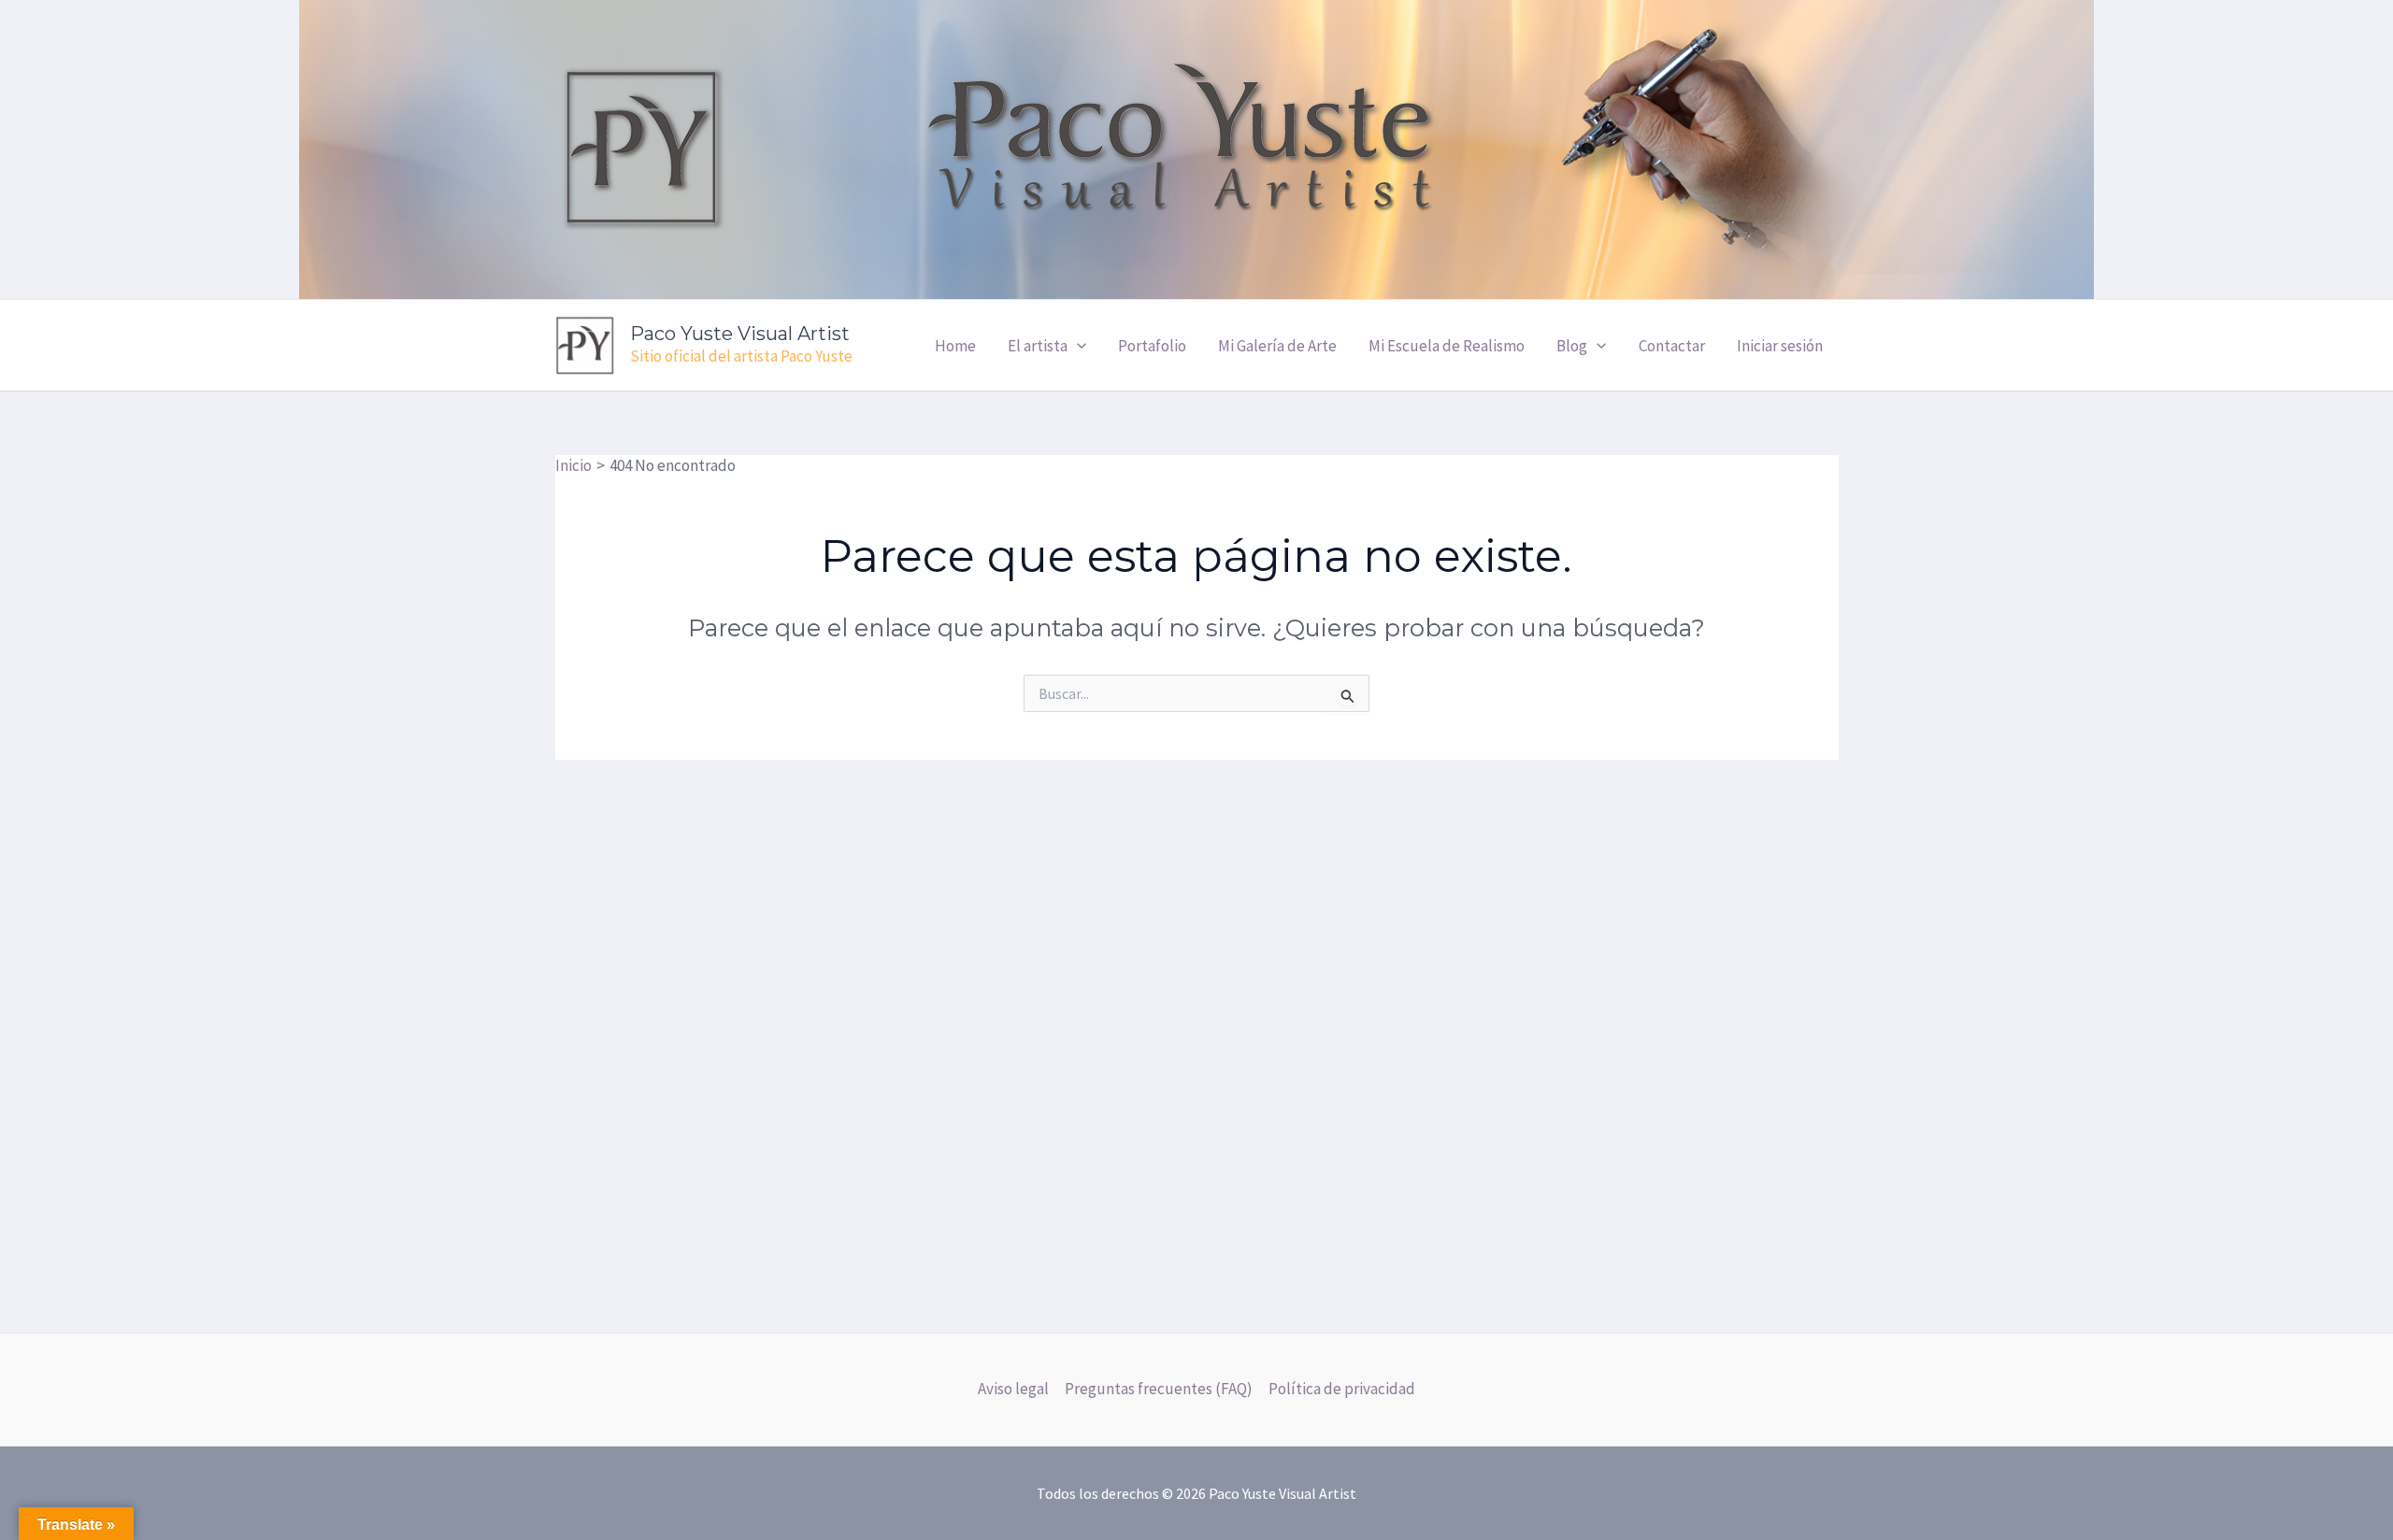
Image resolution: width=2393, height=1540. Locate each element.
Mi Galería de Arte (1277, 346)
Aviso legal (1013, 1389)
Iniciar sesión (1780, 346)
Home (955, 346)
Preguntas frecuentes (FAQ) (1159, 1389)
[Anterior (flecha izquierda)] (33, 819)
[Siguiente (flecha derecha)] (2360, 819)
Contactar (1672, 346)
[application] (1077, 346)
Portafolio (1152, 346)
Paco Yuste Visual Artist (740, 334)
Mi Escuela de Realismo (1447, 346)
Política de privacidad (1342, 1389)
